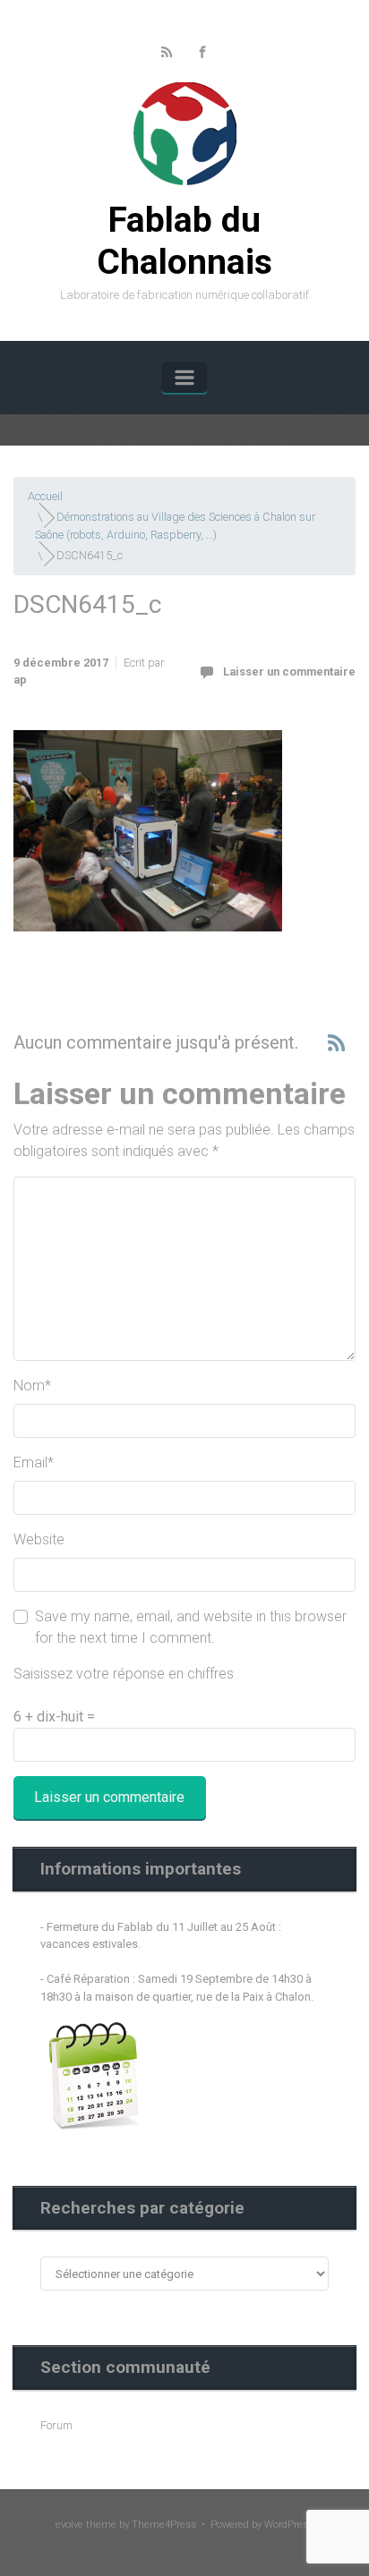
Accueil (45, 496)
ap (20, 680)
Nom (32, 1386)
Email (34, 1462)
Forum (56, 2425)
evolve (69, 2525)
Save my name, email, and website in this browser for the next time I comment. (191, 1627)
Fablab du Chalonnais (184, 241)
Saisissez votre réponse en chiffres (124, 1674)
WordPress (289, 2525)
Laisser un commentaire (289, 672)
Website (39, 1539)
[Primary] (184, 378)
